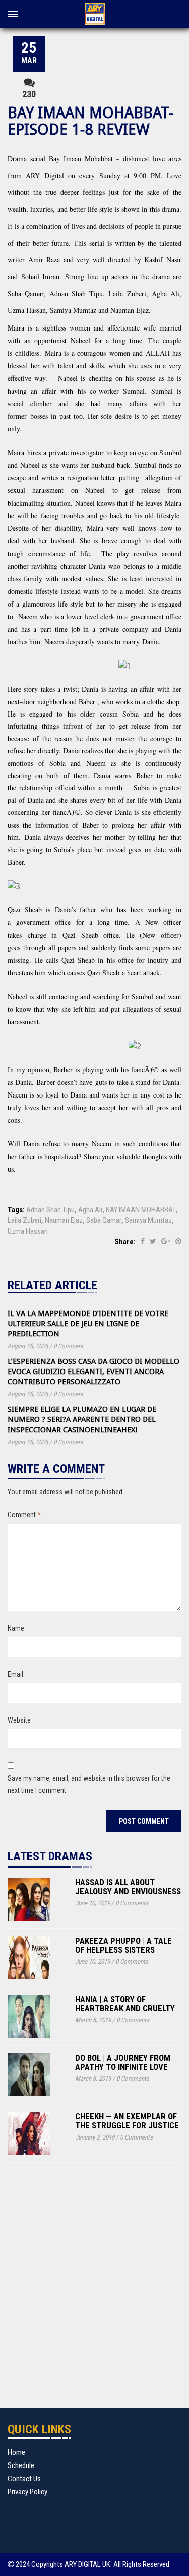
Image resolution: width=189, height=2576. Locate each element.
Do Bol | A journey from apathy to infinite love (123, 2063)
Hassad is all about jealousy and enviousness (128, 1887)
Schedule (21, 2465)
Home (16, 2452)
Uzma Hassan (28, 1231)
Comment (24, 1515)
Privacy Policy (27, 2492)
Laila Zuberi (24, 1220)
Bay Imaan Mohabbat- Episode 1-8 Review (90, 121)
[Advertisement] (94, 2293)
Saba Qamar (104, 1220)
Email (15, 1674)
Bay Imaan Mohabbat (81, 159)
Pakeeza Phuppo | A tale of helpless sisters (123, 1945)
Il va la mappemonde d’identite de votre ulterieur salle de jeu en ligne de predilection (88, 1324)
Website (19, 1720)
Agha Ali (90, 1210)
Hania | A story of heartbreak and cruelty (125, 2004)
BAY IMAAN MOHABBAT (141, 1210)
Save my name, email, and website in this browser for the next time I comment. (89, 1784)
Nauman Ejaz (64, 1220)
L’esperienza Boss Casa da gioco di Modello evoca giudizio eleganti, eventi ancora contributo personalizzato (93, 1372)
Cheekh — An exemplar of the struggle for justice (127, 2121)
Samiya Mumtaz (148, 1220)
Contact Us (24, 2479)
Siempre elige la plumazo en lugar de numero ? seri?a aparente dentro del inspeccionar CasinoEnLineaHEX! (82, 1419)
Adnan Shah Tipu (50, 1210)
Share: (125, 1242)
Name (16, 1628)
